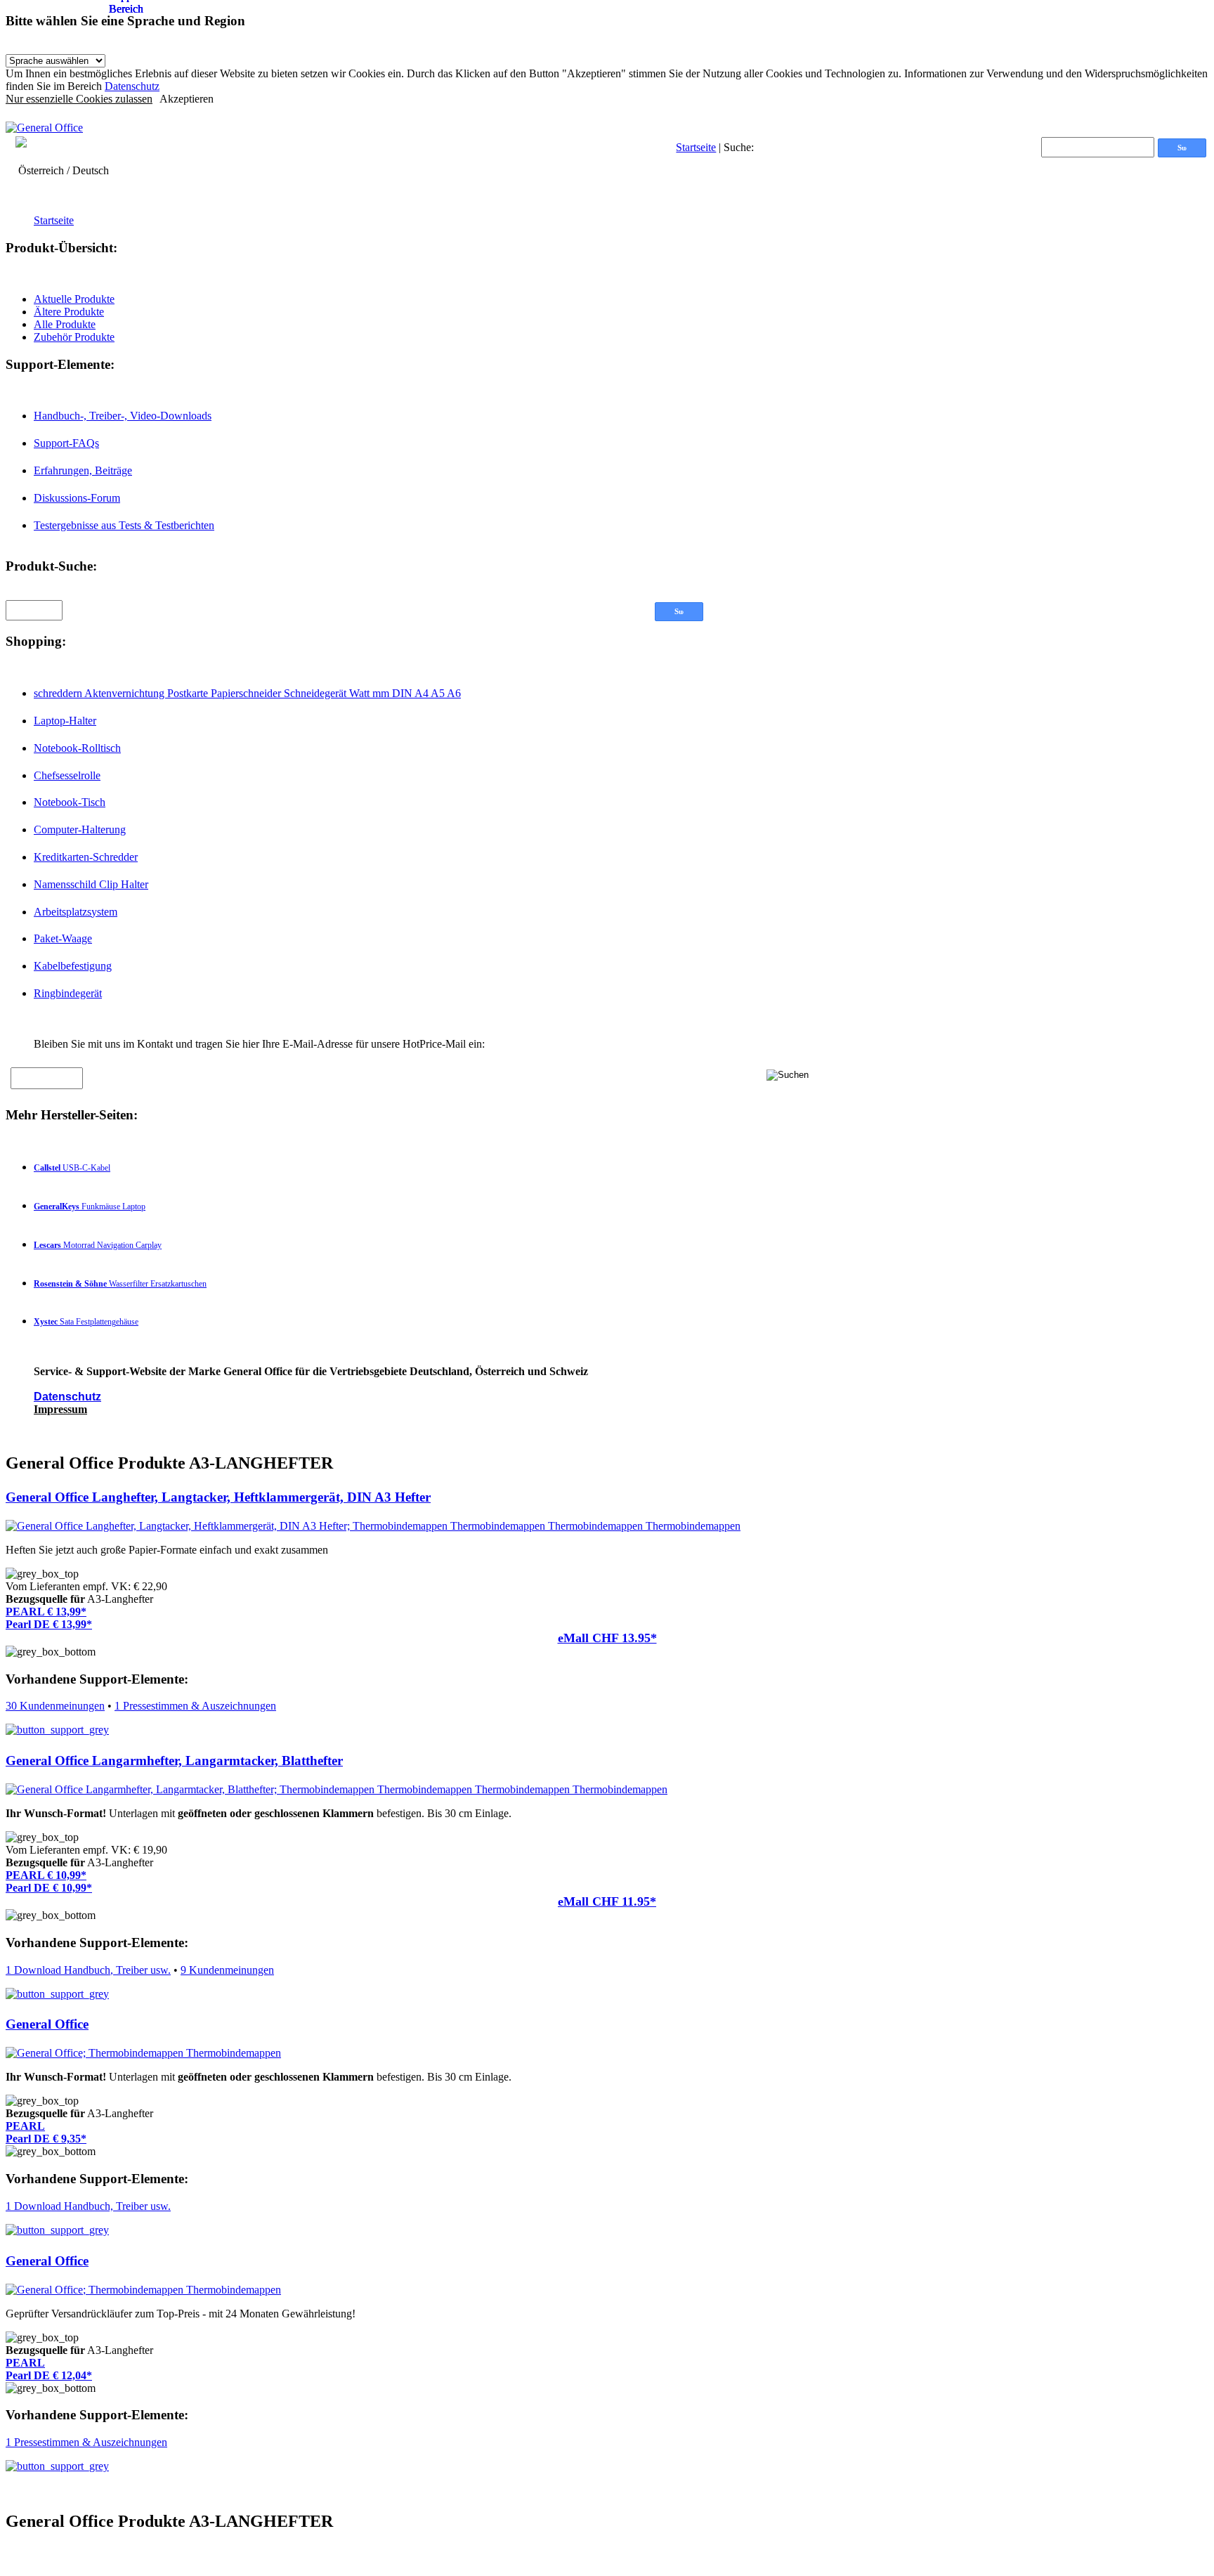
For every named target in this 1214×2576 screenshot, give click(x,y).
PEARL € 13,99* (46, 1612)
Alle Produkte (65, 324)
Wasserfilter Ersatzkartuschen (120, 1284)
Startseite (696, 147)
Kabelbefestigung (73, 966)
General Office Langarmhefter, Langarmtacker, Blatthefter (174, 1761)
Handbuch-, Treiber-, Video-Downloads (123, 416)
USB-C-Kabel (72, 1168)
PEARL (25, 2126)
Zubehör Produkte (74, 337)
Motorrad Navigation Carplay (98, 1245)
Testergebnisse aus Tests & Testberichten (124, 525)
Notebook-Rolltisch (77, 748)
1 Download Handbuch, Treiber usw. (88, 1970)
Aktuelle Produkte (74, 299)
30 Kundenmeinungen (55, 1706)
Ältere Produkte (69, 312)
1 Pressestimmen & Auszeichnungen (195, 1706)
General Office (47, 2024)
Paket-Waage (63, 938)
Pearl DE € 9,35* (46, 2139)
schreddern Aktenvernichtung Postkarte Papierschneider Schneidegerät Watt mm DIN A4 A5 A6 (247, 693)
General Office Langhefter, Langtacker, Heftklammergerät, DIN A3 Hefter (218, 1497)
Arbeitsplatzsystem (76, 912)
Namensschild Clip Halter (91, 884)
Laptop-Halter (65, 721)
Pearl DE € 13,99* (49, 1624)
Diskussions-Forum (77, 498)
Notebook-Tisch (70, 802)
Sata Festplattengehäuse (86, 1322)
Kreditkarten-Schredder (86, 857)
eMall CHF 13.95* (607, 1638)
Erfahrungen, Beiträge (83, 470)
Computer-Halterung (80, 830)
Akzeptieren (187, 99)
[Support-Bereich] (57, 1730)
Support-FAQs (66, 443)
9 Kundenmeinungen (227, 1970)
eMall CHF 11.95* (607, 1901)
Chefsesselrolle (67, 775)
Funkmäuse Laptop (90, 1206)
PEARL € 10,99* (46, 1875)
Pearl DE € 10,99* (49, 1888)
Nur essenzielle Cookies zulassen (79, 99)
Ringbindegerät (68, 993)
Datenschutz (132, 86)
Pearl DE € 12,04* (49, 2375)
